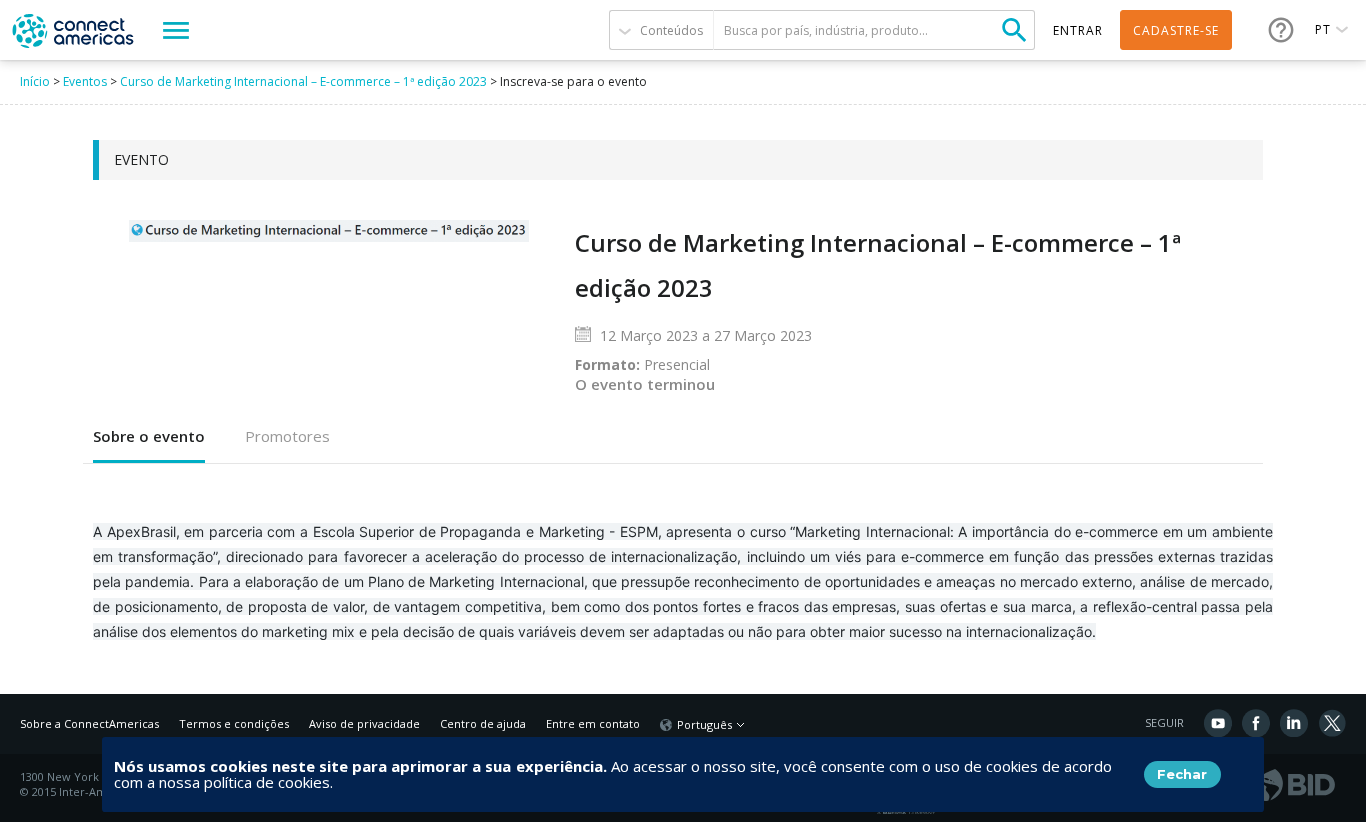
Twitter (1332, 723)
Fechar (1182, 774)
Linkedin (1294, 723)
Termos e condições (234, 723)
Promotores (287, 436)
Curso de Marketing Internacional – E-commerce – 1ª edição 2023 (303, 81)
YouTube (1218, 723)
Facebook (1256, 723)
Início (35, 81)
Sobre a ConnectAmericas (89, 723)
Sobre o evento (149, 436)
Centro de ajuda (483, 723)
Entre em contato (593, 723)
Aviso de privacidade (364, 723)
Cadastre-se (1176, 30)
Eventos (85, 81)
